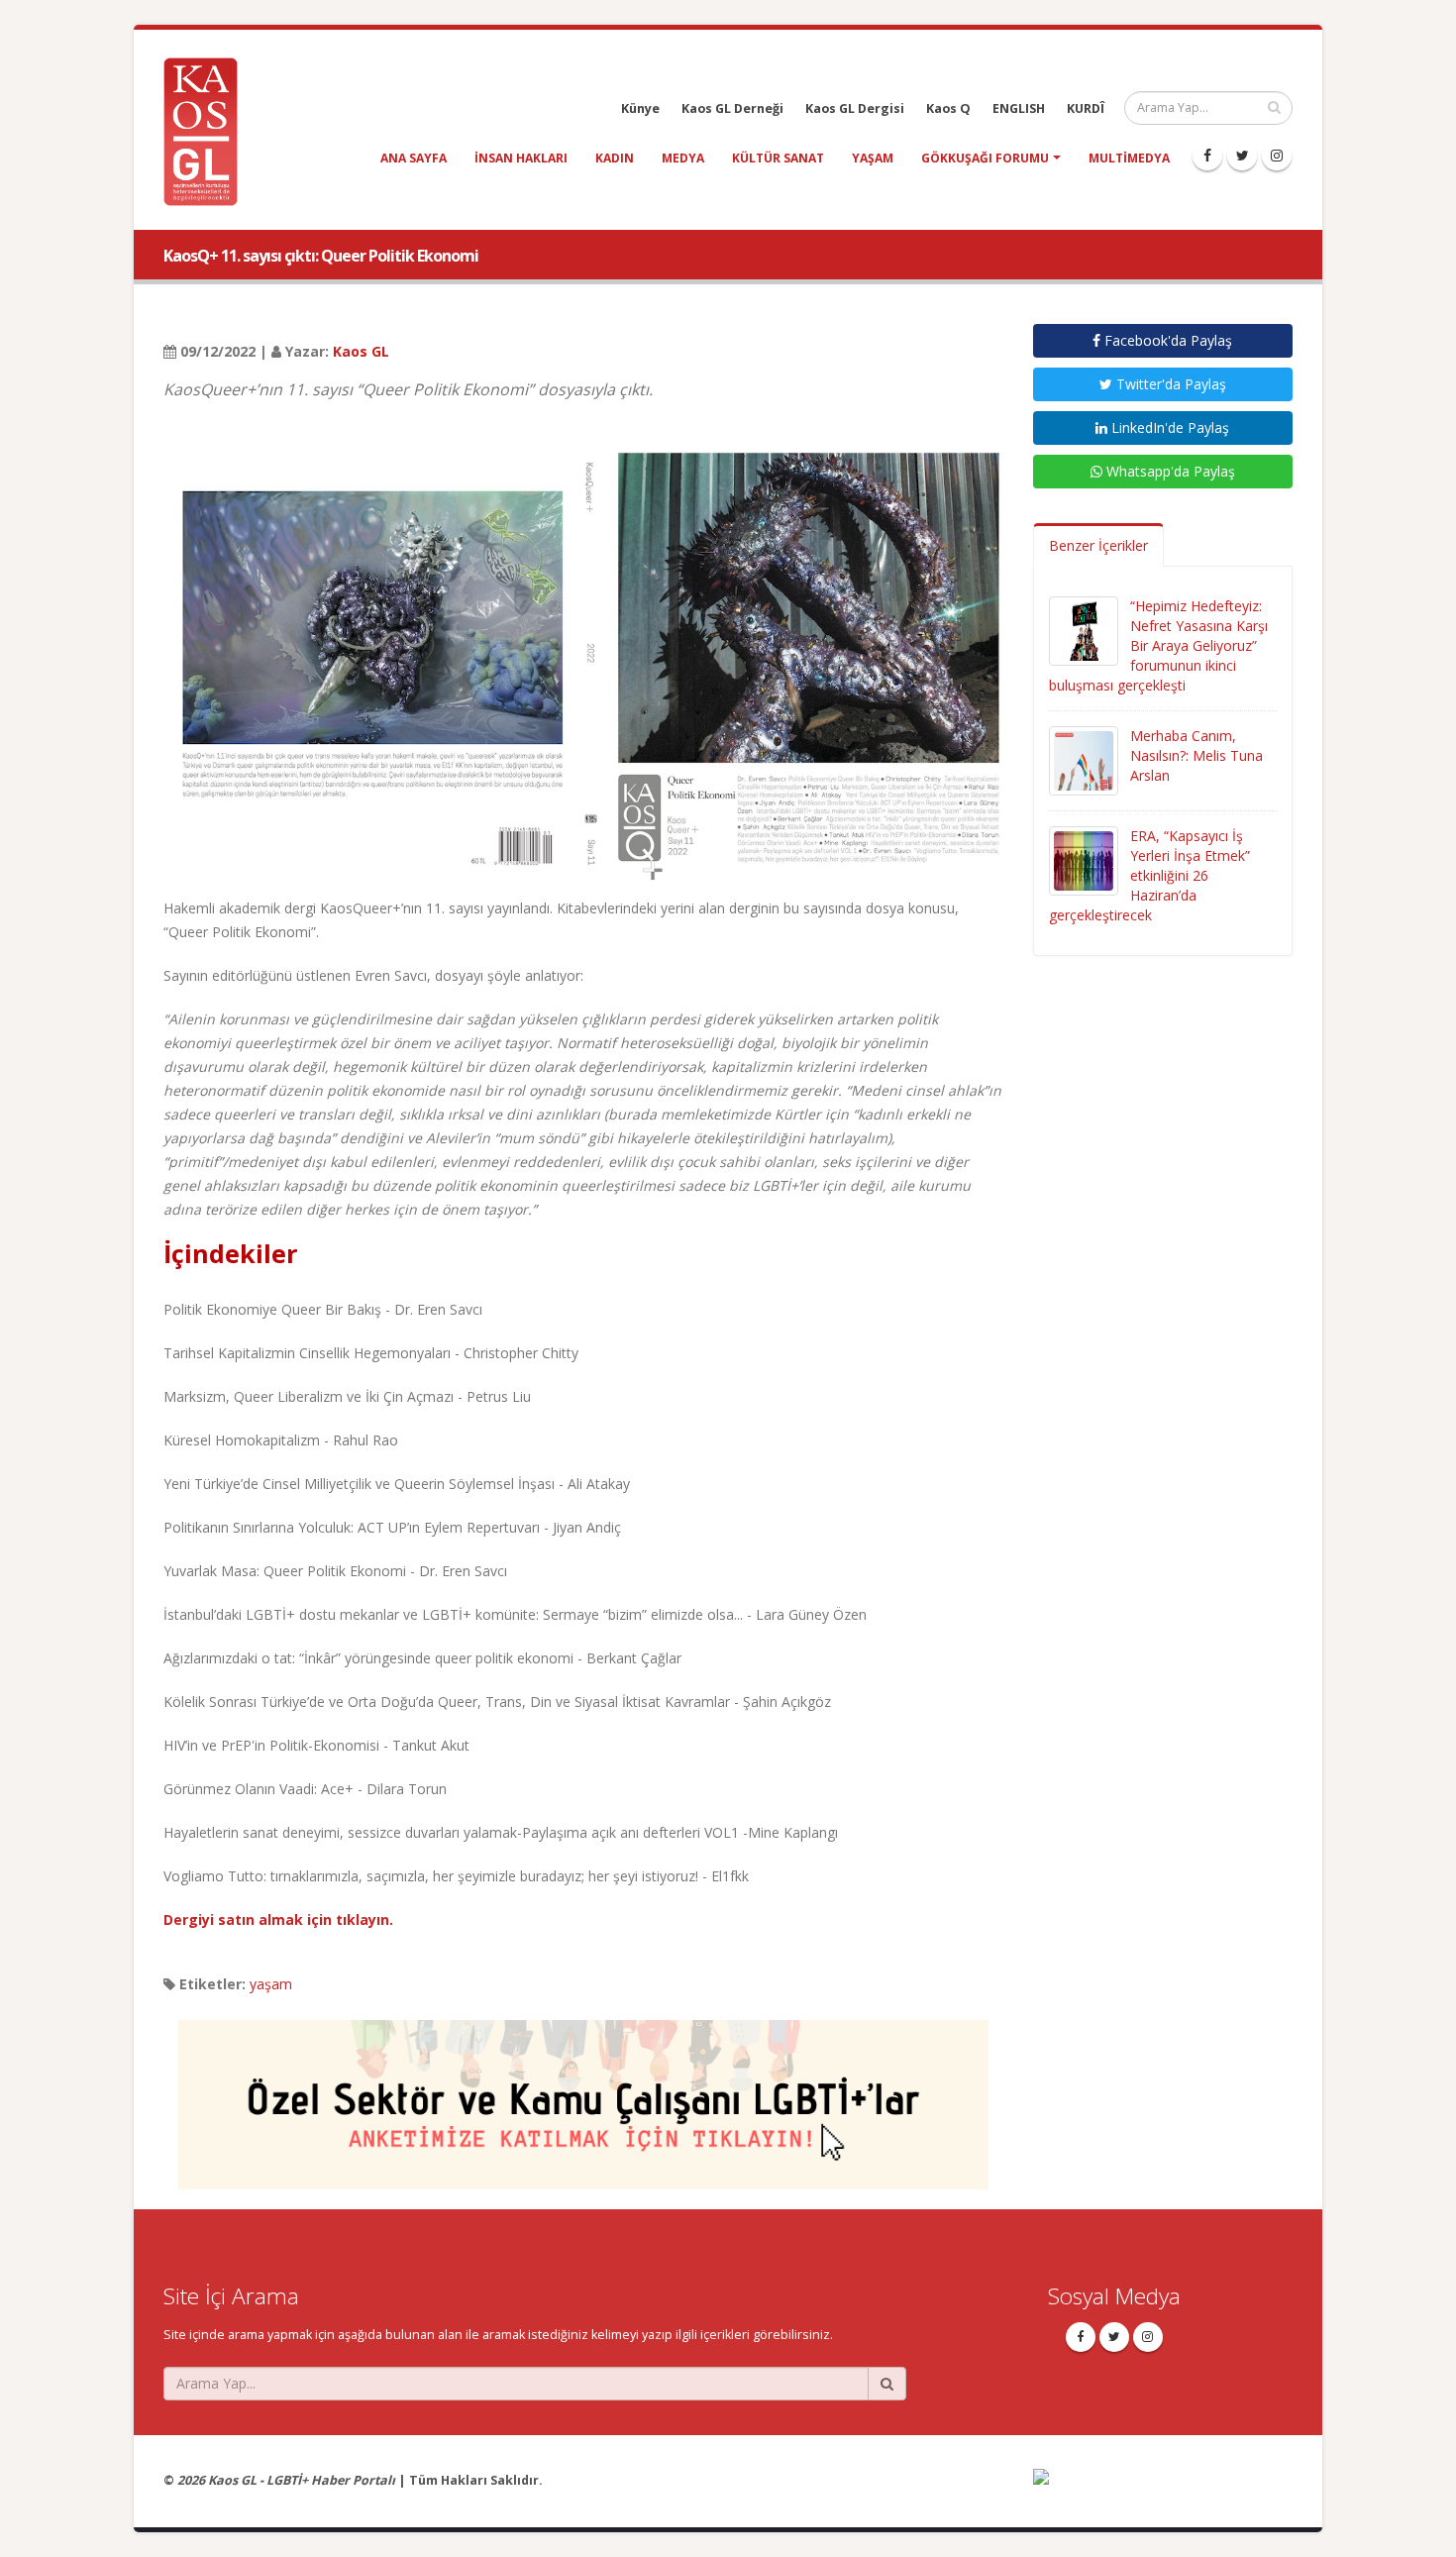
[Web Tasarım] (1163, 2489)
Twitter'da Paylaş (1169, 384)
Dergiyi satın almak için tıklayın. (278, 1919)
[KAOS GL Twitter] (1242, 156)
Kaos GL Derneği (732, 108)
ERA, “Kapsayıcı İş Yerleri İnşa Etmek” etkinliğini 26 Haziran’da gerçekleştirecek (1149, 875)
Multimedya (1129, 158)
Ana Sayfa (414, 158)
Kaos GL (361, 351)
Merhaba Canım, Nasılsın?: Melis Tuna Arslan (1196, 755)
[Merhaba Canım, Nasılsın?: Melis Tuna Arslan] (1084, 759)
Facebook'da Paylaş (1166, 340)
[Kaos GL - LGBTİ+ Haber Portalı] (208, 130)
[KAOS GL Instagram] (1277, 156)
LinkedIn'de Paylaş (1168, 427)
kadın (615, 158)
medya (683, 158)
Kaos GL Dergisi (855, 108)
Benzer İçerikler (1098, 545)
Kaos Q (948, 108)
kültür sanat (778, 158)
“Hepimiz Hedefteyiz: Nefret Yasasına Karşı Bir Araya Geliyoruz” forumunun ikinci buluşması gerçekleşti (1158, 645)
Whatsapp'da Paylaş (1169, 471)
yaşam (873, 158)
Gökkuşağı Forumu (985, 158)
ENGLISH (1019, 108)
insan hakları (521, 158)
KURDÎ (1086, 108)
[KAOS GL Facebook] (1207, 156)
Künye (640, 108)
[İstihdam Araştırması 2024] (583, 2096)
